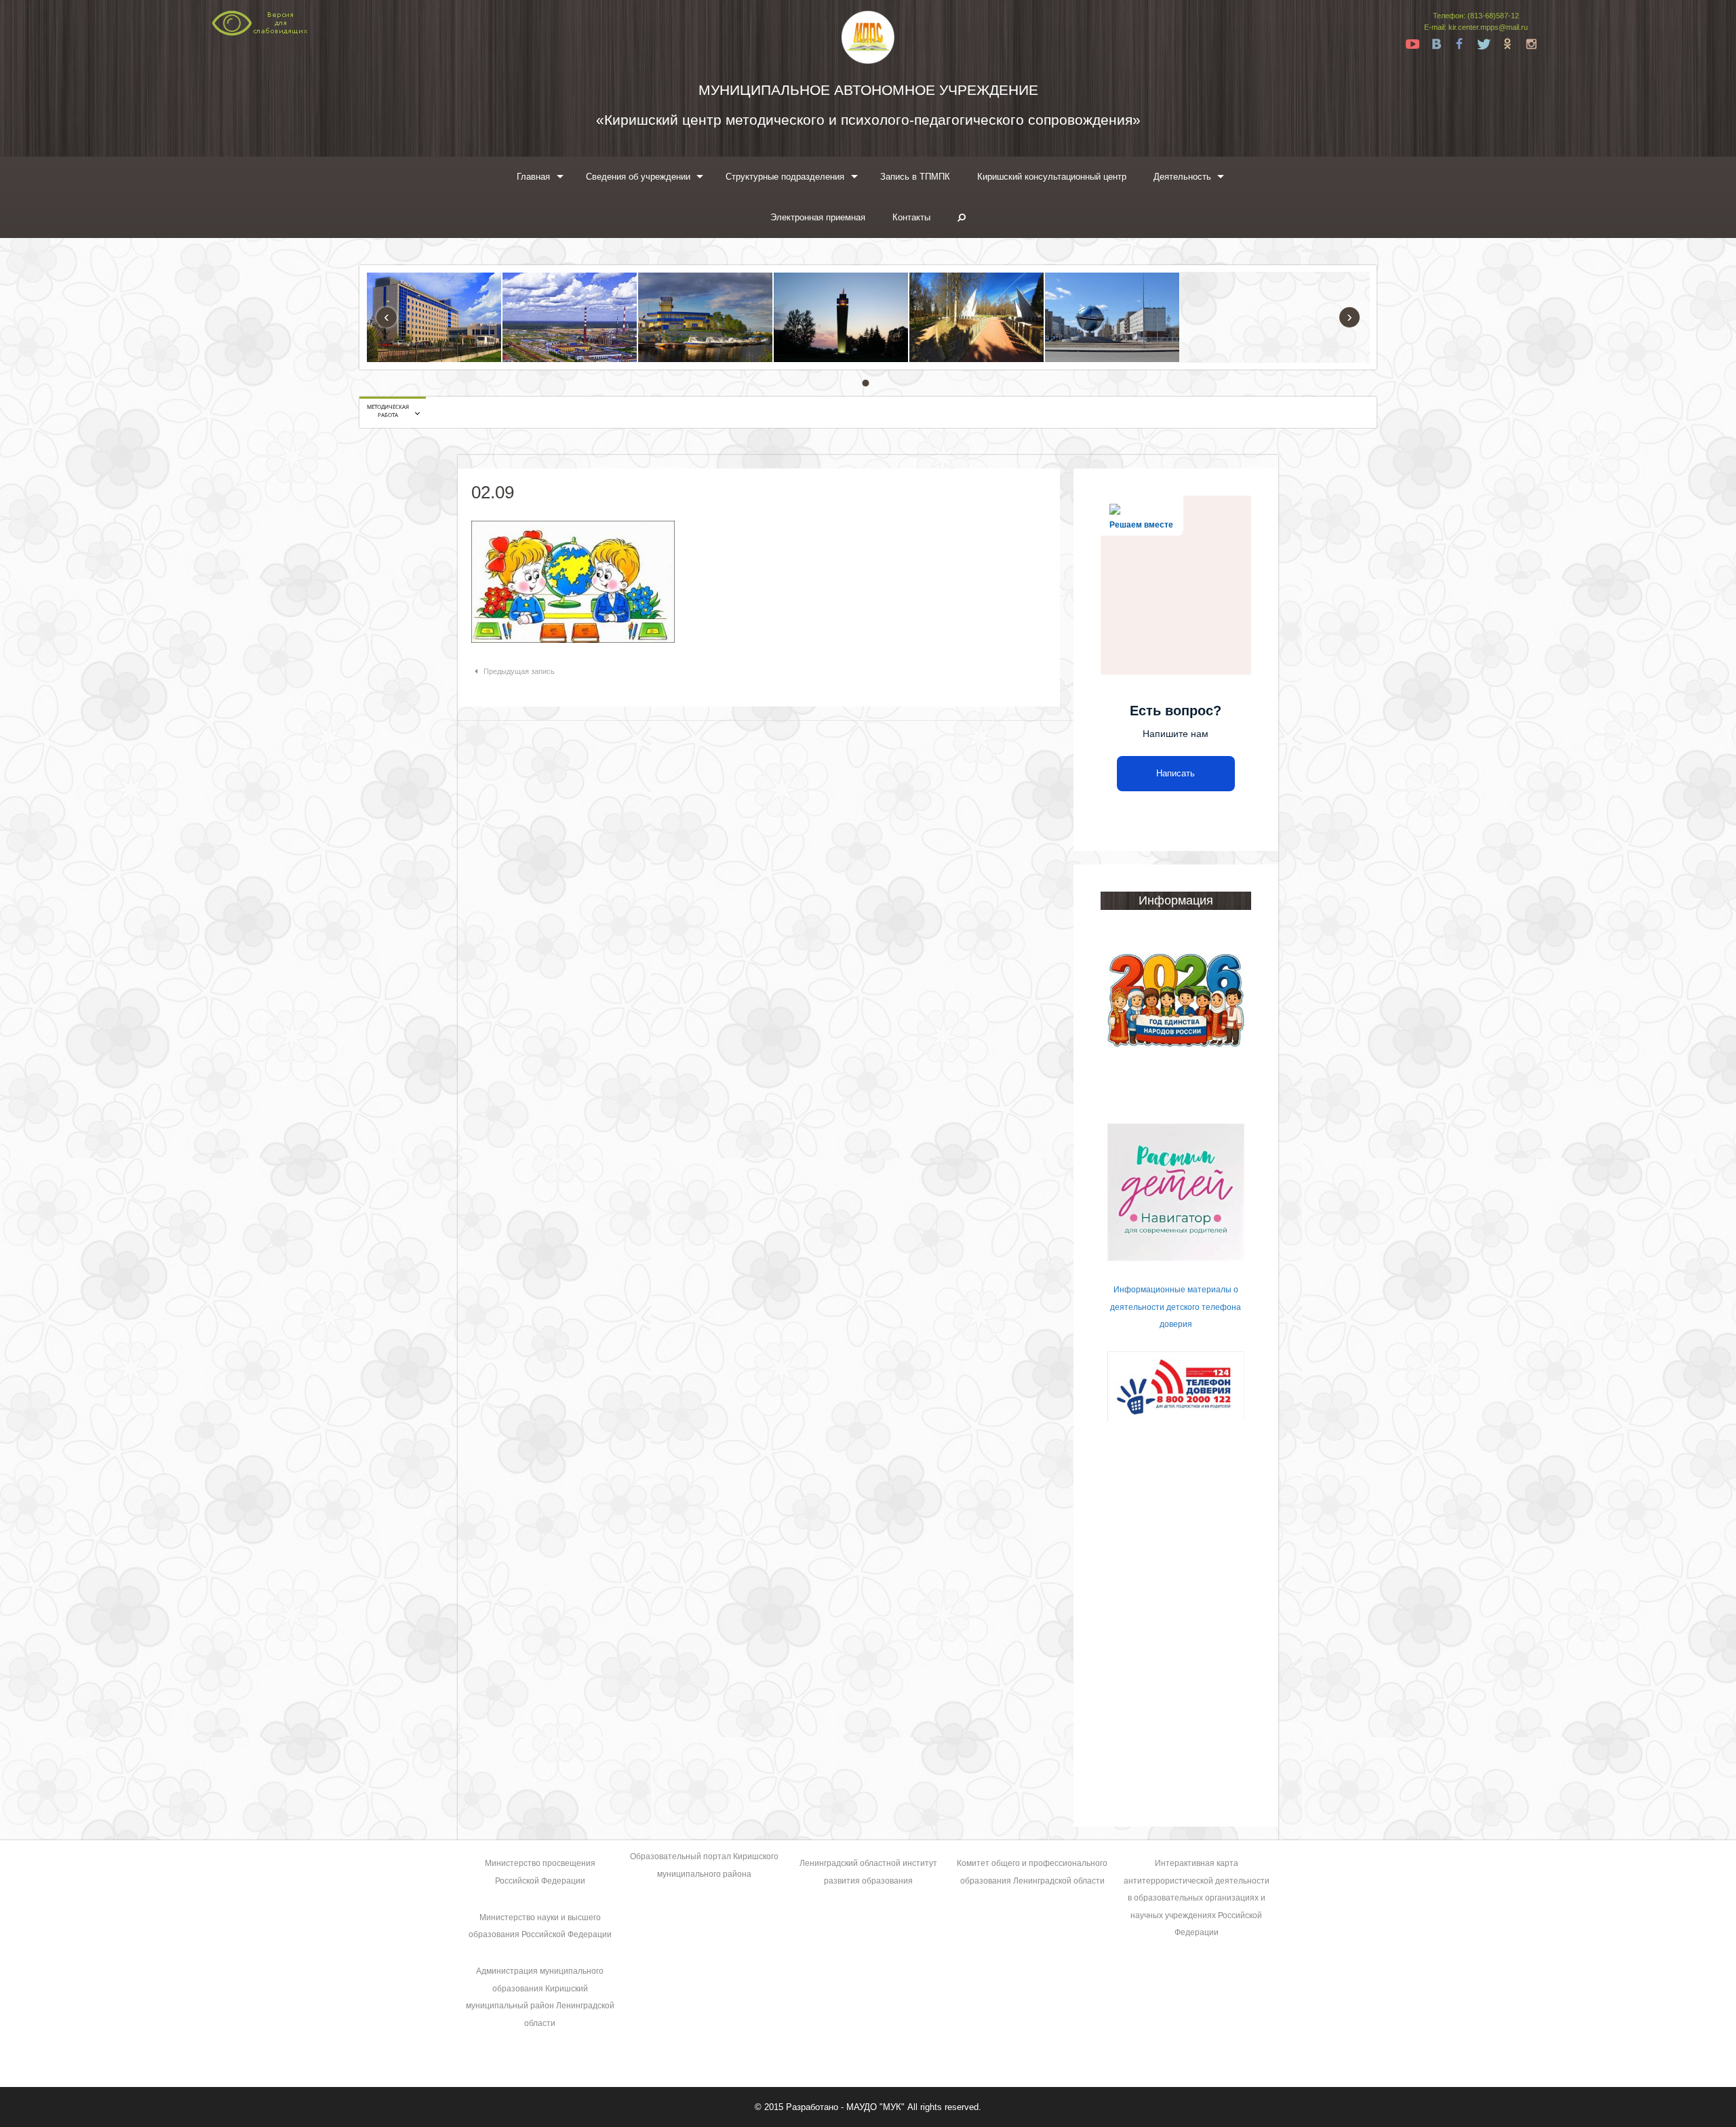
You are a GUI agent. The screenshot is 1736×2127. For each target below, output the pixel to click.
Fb (1460, 44)
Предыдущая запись (519, 671)
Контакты (911, 217)
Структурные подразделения (785, 177)
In (1531, 44)
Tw (1484, 44)
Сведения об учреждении (638, 177)
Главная (533, 177)
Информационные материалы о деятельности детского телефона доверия (1176, 1307)
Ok (1507, 44)
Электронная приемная (818, 217)
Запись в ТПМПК (915, 177)
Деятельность (1182, 177)
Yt (1413, 44)
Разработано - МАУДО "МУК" (845, 2107)
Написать (1176, 773)
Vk (1436, 44)
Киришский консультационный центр (1052, 177)
